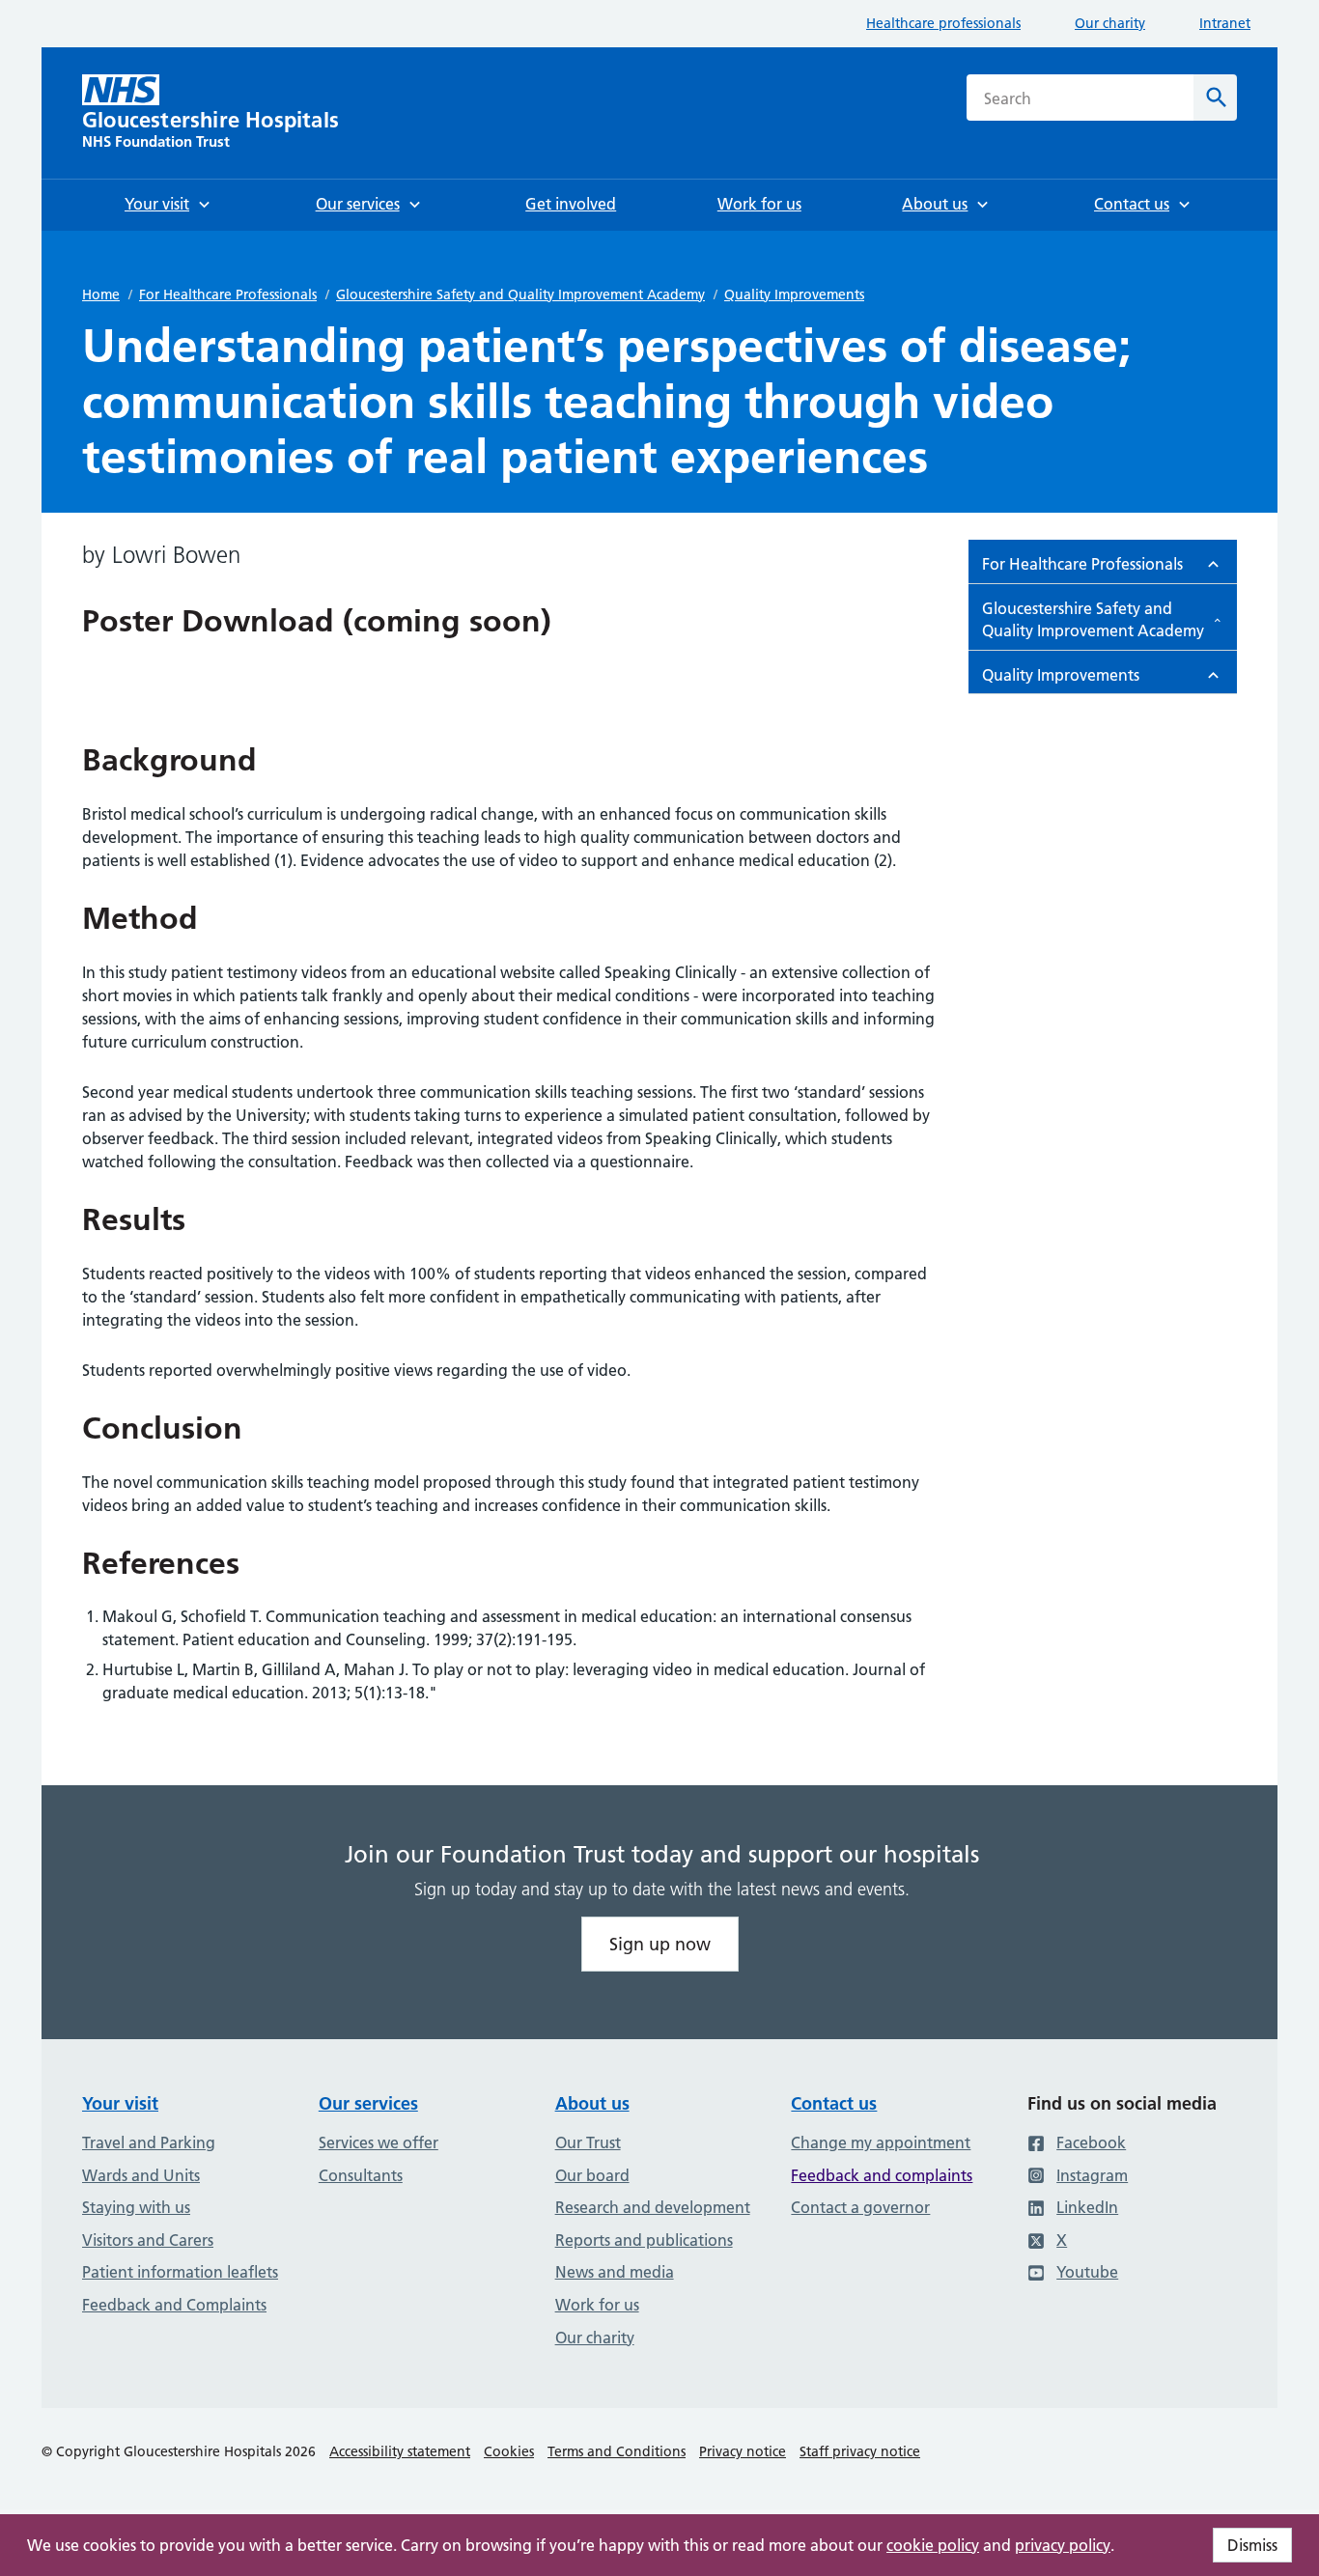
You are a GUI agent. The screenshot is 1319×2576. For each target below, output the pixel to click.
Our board (592, 2175)
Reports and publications (644, 2240)
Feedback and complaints (882, 2175)
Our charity (1110, 23)
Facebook (1091, 2142)
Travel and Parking (149, 2142)
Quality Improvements (794, 294)
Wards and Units (141, 2175)
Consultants (361, 2175)
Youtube (1087, 2272)
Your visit (120, 2103)
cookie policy (933, 2545)
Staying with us (136, 2207)
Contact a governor (860, 2207)
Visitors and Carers (148, 2240)
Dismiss (1252, 2545)
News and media (615, 2272)
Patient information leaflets (180, 2272)
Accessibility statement (400, 2451)
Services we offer (379, 2142)
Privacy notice (743, 2451)
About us (592, 2103)
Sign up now (660, 1944)
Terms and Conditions (617, 2451)
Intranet (1225, 23)
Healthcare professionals (943, 23)
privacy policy (1063, 2545)
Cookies (509, 2451)
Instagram (1092, 2175)
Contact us (834, 2103)
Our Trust (588, 2142)
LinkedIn (1087, 2207)
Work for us (597, 2305)
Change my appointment (881, 2142)
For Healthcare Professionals (228, 294)
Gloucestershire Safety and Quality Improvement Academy (520, 294)
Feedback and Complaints (174, 2305)
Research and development (653, 2207)
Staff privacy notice (860, 2451)
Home (101, 294)
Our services (368, 2103)
